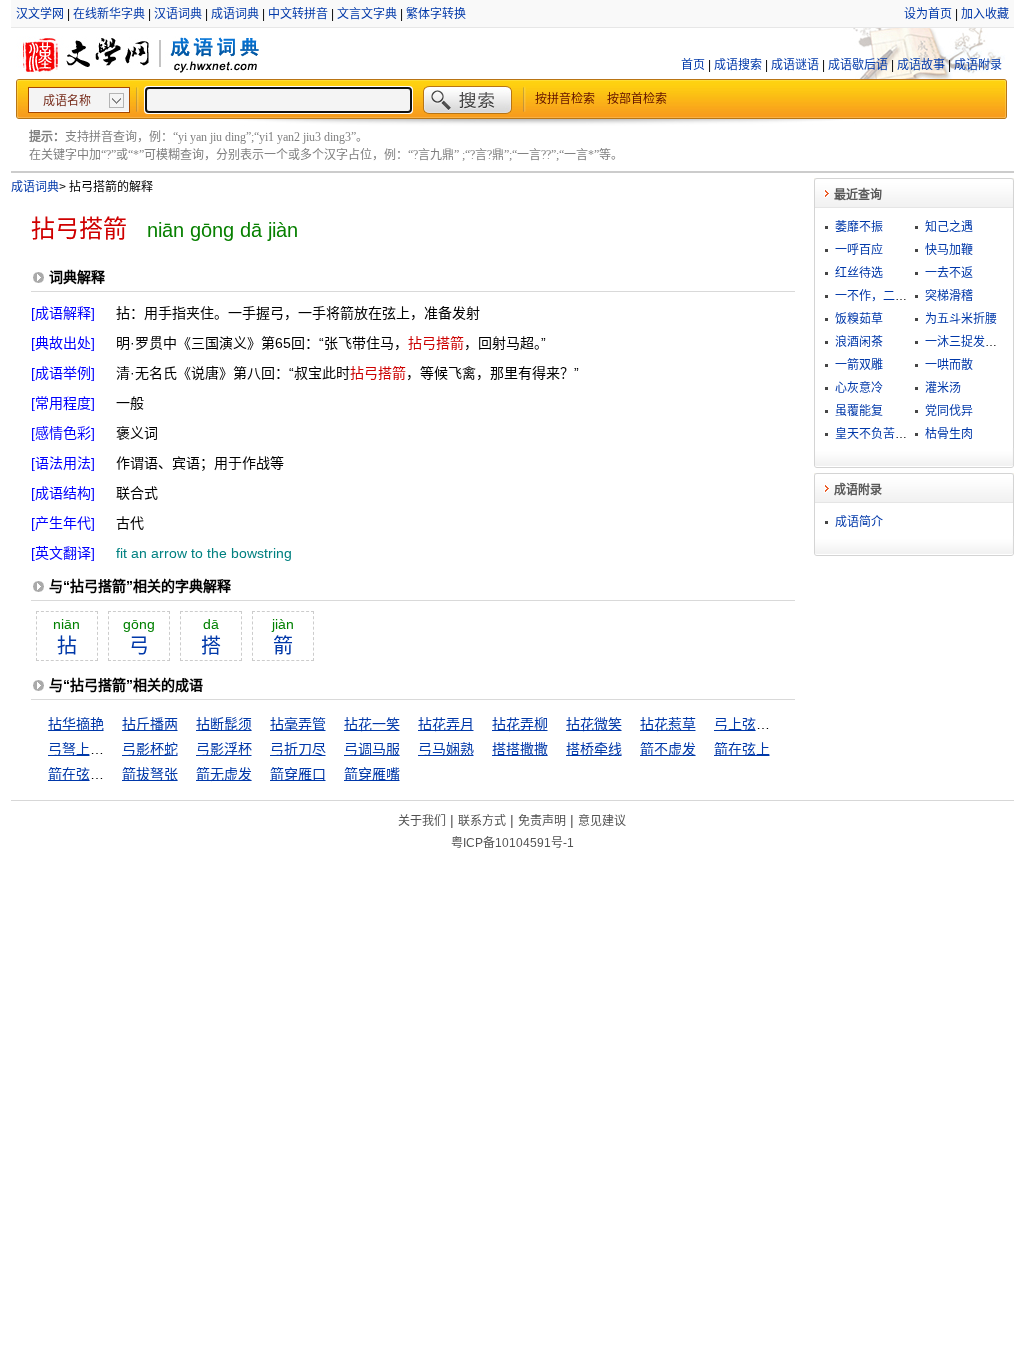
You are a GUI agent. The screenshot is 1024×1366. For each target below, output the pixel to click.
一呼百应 (859, 250)
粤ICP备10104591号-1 (512, 843)
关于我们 (422, 821)
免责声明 (542, 821)
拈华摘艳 (76, 724)
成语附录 (978, 65)
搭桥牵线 (594, 749)
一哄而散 (949, 365)
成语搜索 (738, 65)
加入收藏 (985, 14)
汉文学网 (40, 14)
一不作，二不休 (877, 296)
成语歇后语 (858, 65)
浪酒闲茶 (859, 342)
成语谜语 (795, 65)
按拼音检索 (565, 99)
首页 (693, 65)
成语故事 (921, 65)
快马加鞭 (949, 250)
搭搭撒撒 (520, 749)
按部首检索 (637, 99)
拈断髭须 (224, 724)
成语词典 (235, 14)
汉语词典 (178, 14)
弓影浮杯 (224, 749)
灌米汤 (943, 388)
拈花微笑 (594, 724)
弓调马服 (372, 749)
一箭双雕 (859, 365)
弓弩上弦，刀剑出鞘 (111, 749)
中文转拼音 (298, 14)
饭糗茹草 (859, 319)
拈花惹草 (668, 724)
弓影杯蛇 (150, 749)
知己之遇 (949, 227)
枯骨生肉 (949, 434)
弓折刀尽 (298, 749)
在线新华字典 (109, 14)
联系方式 (482, 821)
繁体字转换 (436, 14)
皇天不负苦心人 (877, 434)
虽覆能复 (859, 411)
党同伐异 (949, 411)
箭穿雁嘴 (372, 774)
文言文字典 (367, 14)
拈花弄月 (446, 724)
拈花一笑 (372, 724)
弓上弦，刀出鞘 (763, 724)
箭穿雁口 (298, 774)
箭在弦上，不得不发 (111, 774)
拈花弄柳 (520, 724)
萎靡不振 (859, 227)
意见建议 (602, 821)
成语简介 (859, 522)
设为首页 (928, 14)
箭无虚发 (224, 774)
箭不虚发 (668, 749)
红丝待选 (859, 273)
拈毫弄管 (298, 724)
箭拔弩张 (150, 774)
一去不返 (949, 273)
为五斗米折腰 (961, 319)
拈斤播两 (150, 724)
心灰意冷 (859, 388)
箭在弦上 (742, 749)
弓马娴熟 (446, 749)
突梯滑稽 (949, 296)
